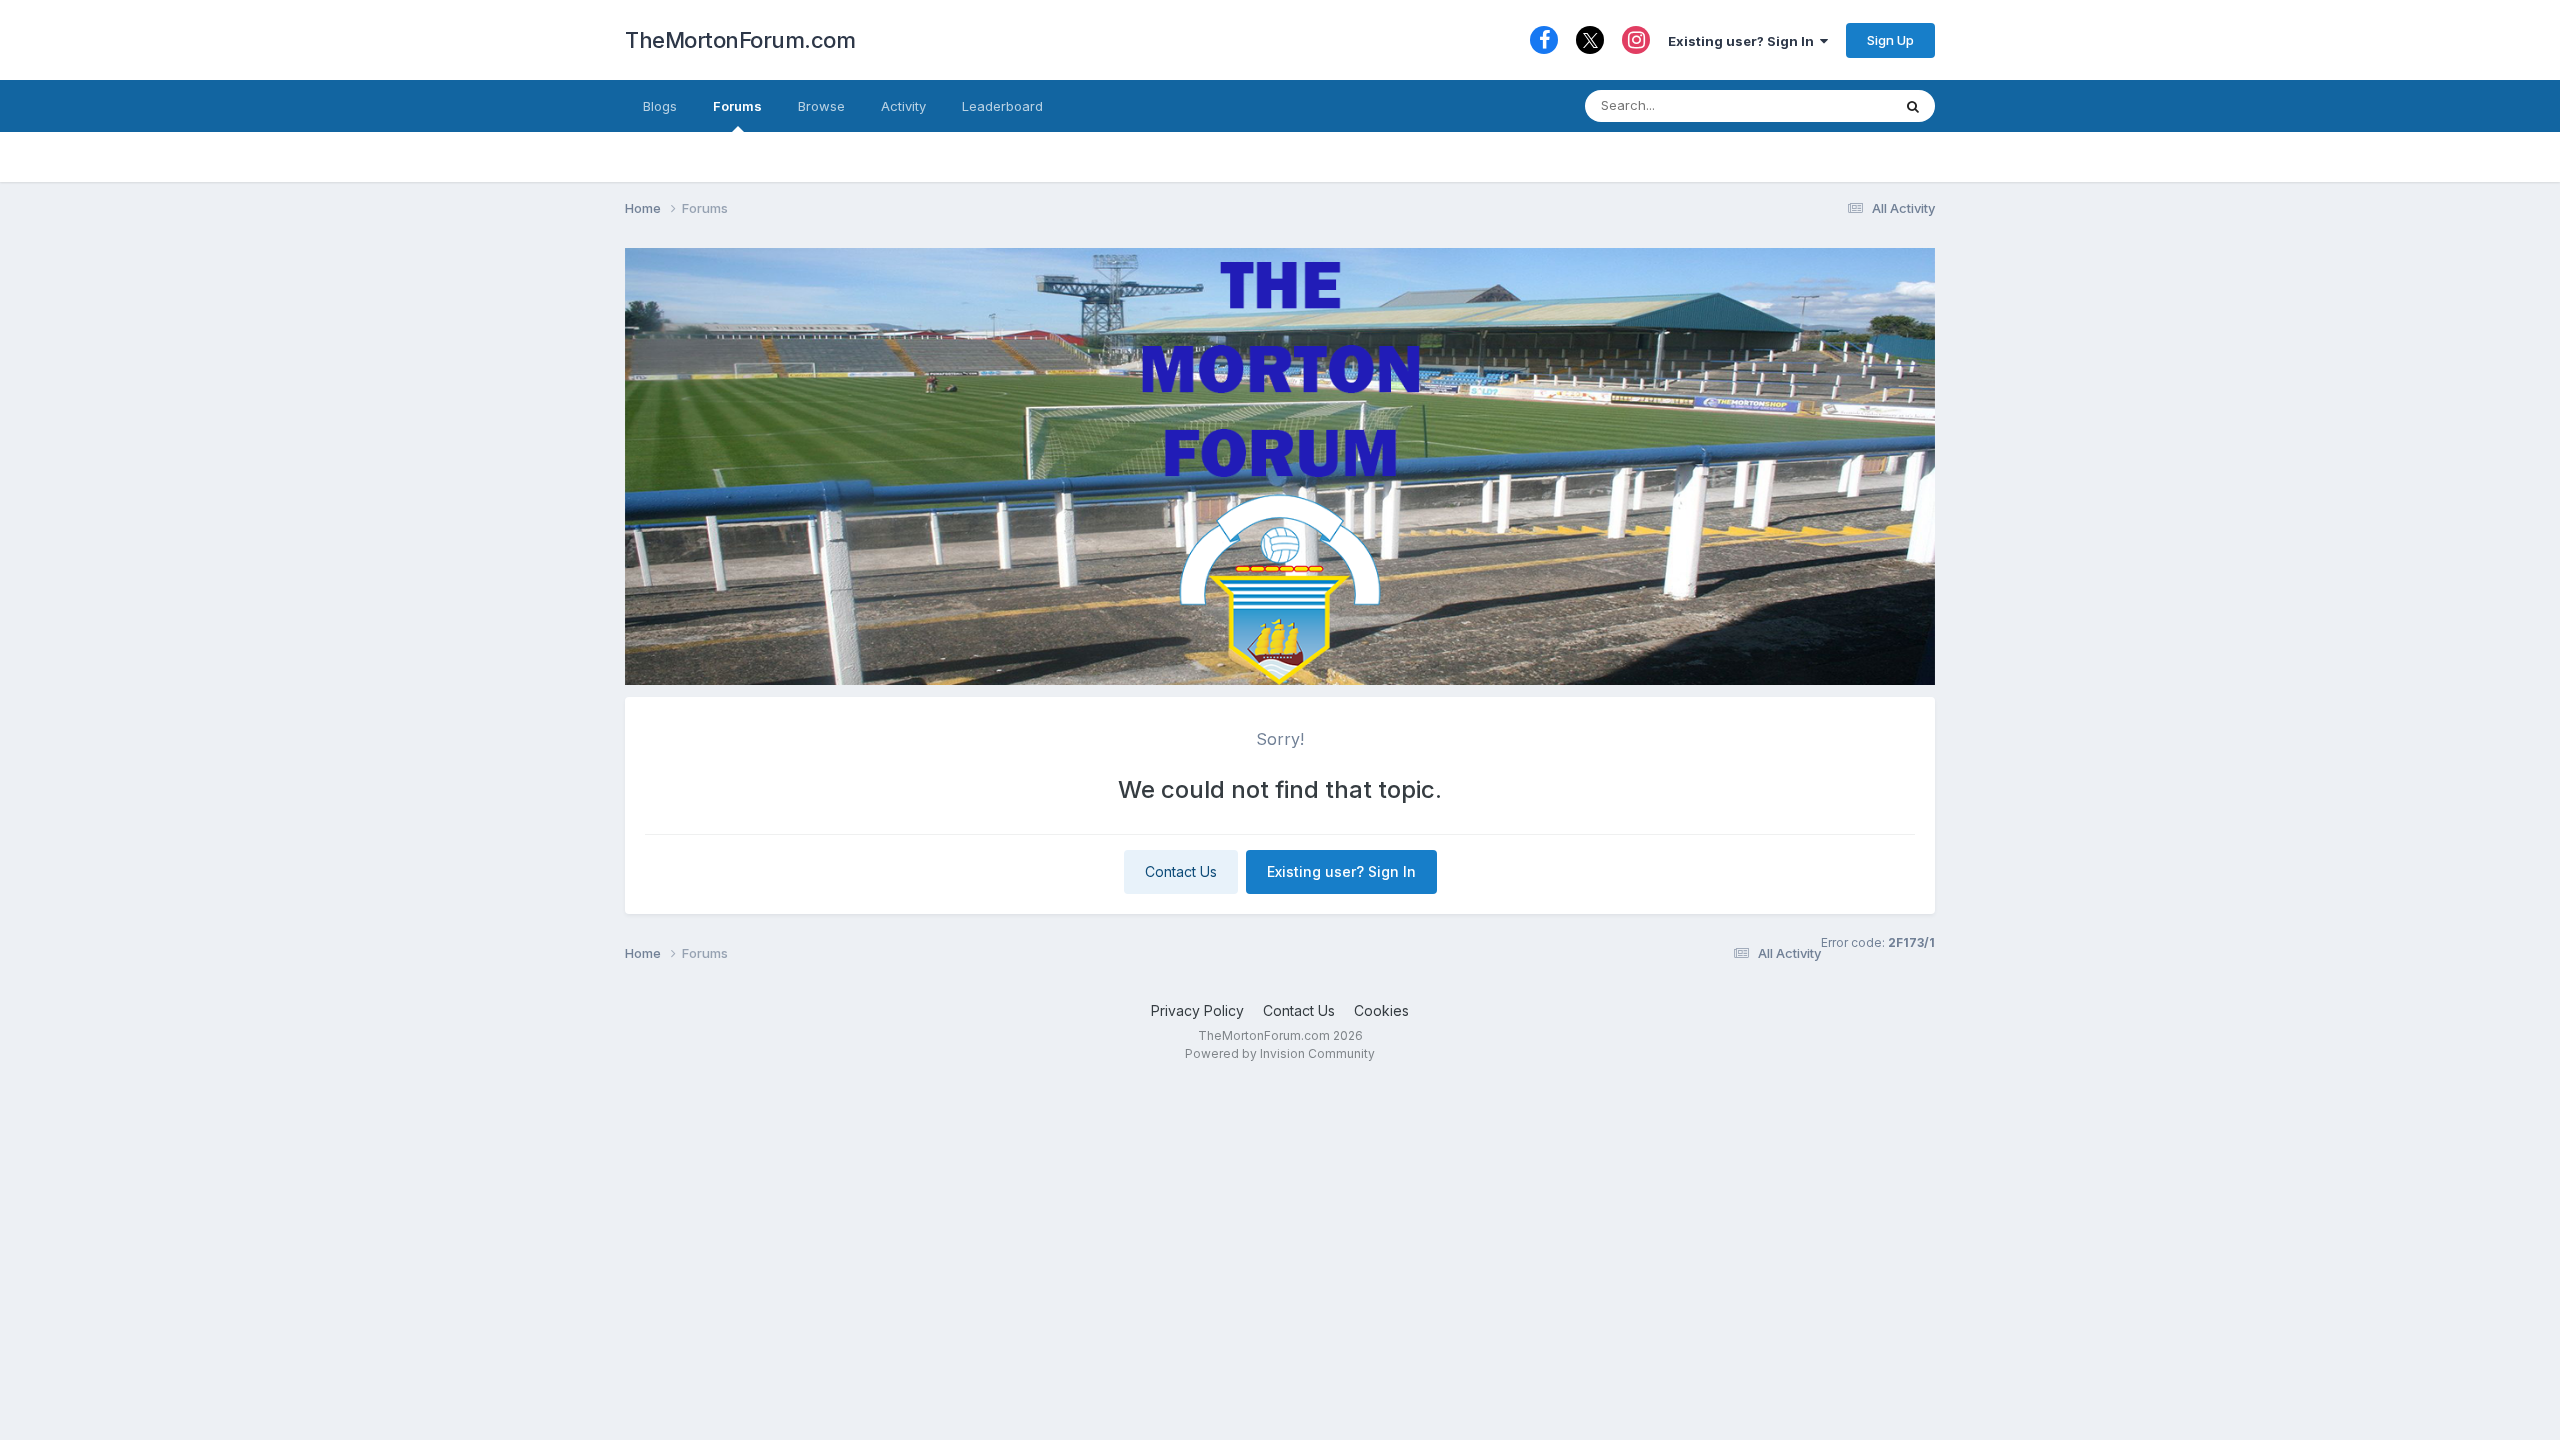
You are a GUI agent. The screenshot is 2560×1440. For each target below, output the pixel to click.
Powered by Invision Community (1280, 1053)
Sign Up (1890, 40)
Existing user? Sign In (1744, 41)
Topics (1843, 105)
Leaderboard (1002, 106)
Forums (737, 106)
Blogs (660, 106)
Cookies (1381, 1010)
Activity (903, 106)
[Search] (1913, 106)
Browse (821, 106)
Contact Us (1181, 871)
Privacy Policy (1197, 1010)
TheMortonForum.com (740, 40)
